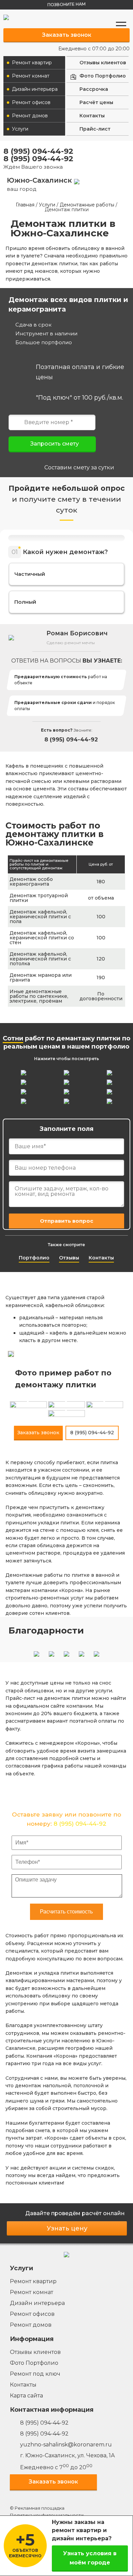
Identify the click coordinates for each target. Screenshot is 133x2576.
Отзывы (69, 1258)
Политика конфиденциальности (47, 2515)
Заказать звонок (67, 35)
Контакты (92, 116)
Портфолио (34, 1258)
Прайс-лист (95, 129)
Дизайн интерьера (35, 89)
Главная (25, 205)
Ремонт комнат (31, 76)
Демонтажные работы (87, 205)
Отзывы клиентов (103, 63)
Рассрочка (94, 89)
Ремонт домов (30, 116)
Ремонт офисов (31, 102)
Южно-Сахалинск (40, 184)
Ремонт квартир (32, 63)
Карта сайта (26, 2396)
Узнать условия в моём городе (90, 2558)
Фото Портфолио (103, 76)
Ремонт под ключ (35, 2374)
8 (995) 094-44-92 (38, 151)
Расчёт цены (96, 102)
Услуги (20, 129)
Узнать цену (67, 2228)
